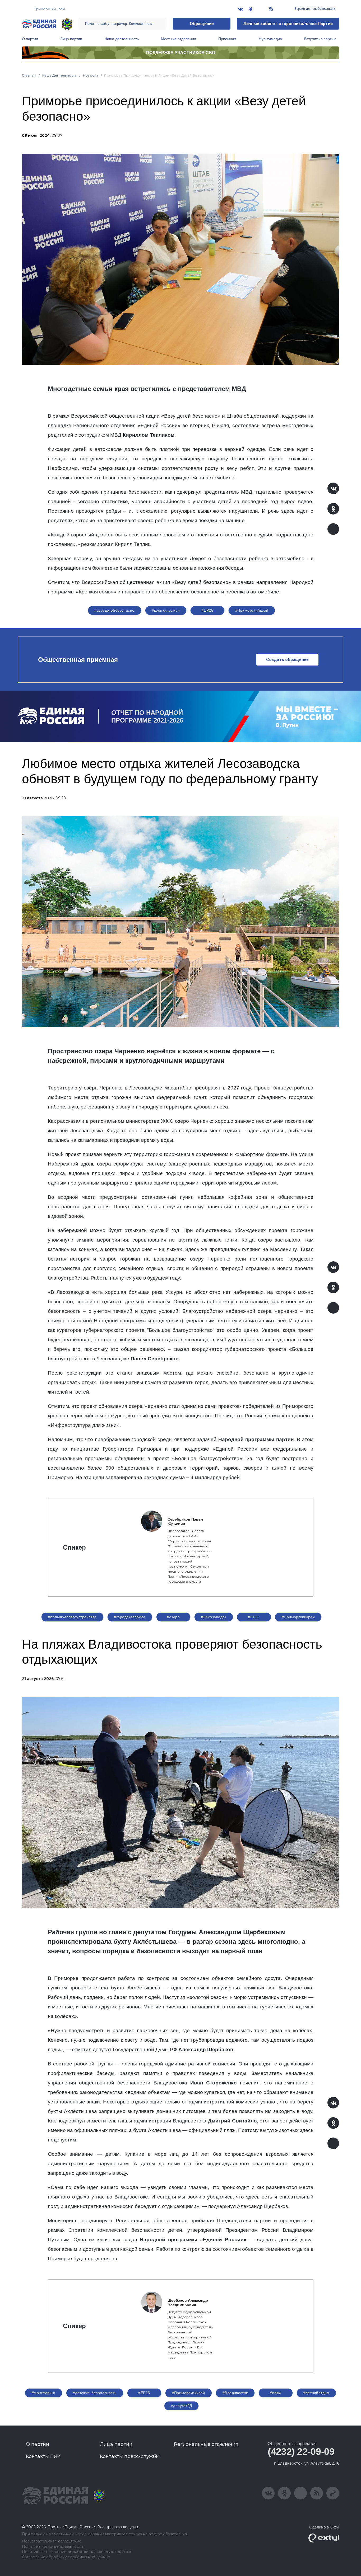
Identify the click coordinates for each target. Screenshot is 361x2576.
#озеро (173, 1617)
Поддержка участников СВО (181, 53)
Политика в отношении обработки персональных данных (77, 2552)
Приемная (227, 39)
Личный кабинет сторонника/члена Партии (288, 24)
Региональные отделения (206, 2444)
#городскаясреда (130, 1617)
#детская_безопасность (95, 2393)
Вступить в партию (320, 39)
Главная (29, 75)
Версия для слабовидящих (314, 9)
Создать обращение (287, 660)
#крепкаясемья (166, 610)
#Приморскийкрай (252, 610)
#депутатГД (181, 2406)
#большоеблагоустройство (72, 1617)
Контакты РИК (43, 2456)
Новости (91, 75)
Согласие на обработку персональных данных (66, 2557)
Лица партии (71, 39)
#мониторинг (44, 2393)
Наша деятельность (122, 39)
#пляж (276, 2393)
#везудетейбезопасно (115, 610)
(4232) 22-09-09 (301, 2452)
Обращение (202, 24)
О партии (30, 39)
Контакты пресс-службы (130, 2456)
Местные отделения (179, 39)
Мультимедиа (270, 39)
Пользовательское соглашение (52, 2541)
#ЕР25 (207, 610)
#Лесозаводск (214, 1617)
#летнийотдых (316, 2393)
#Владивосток (235, 2393)
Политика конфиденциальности (52, 2547)
